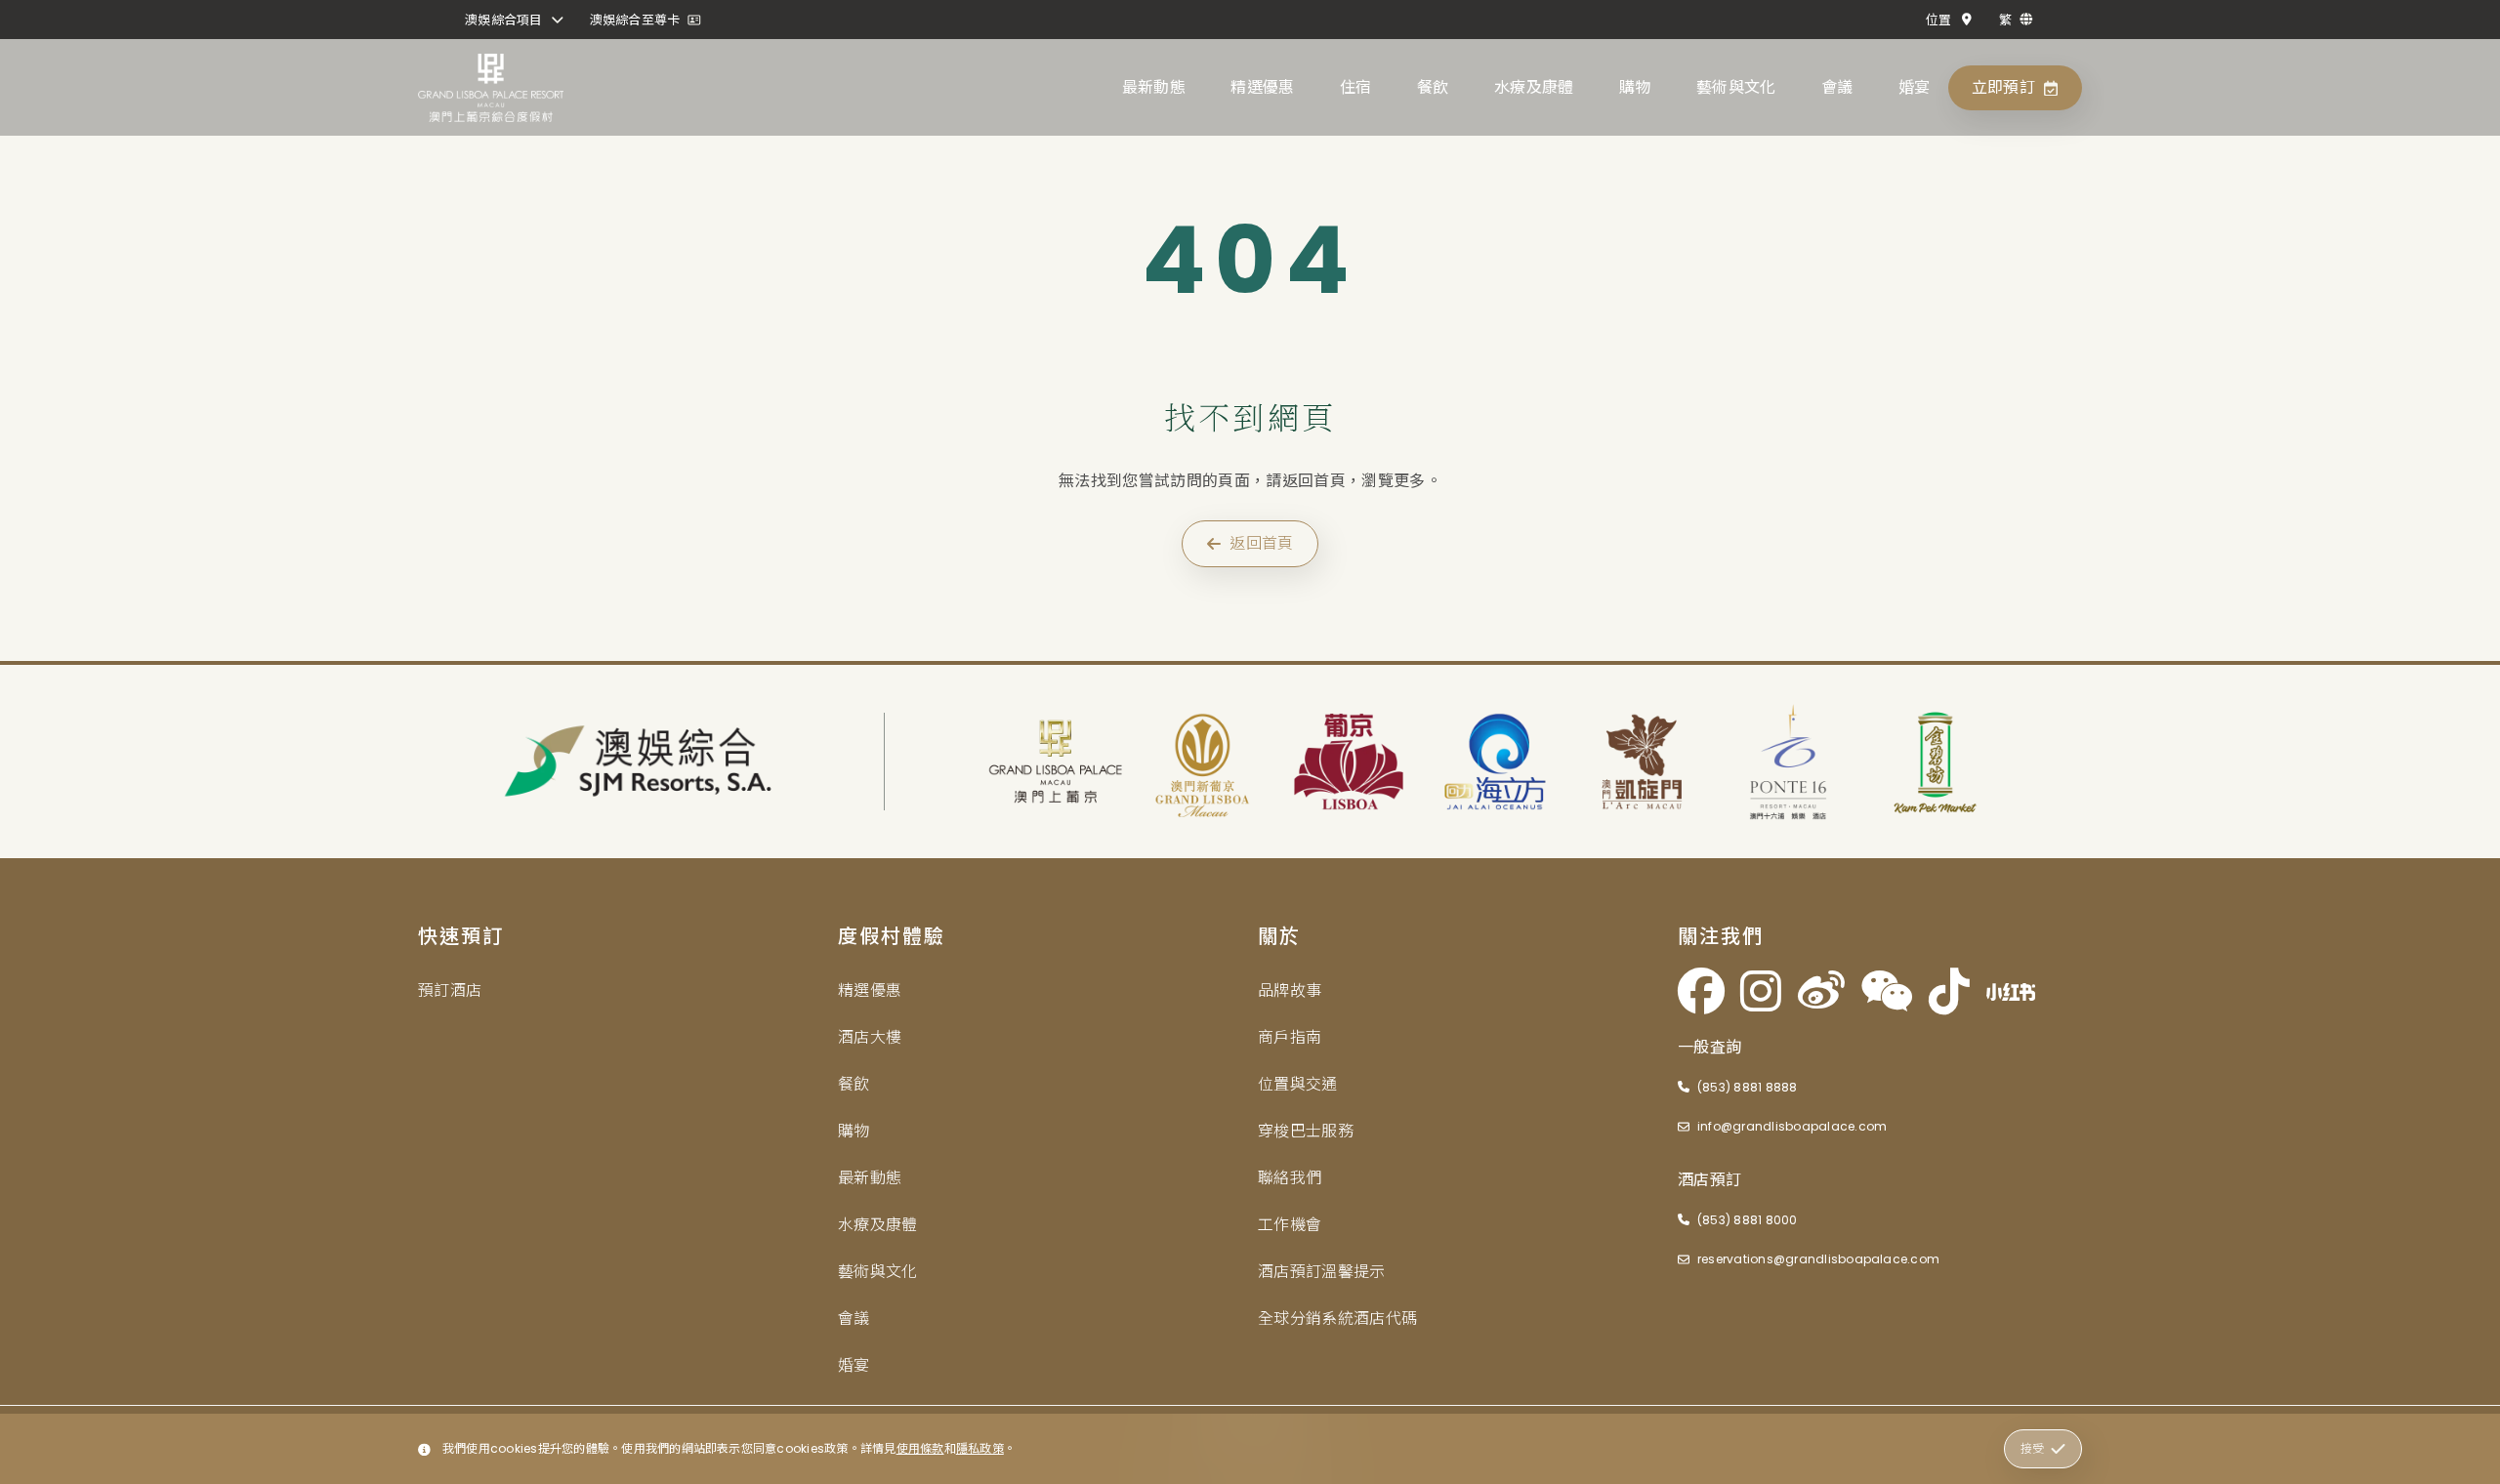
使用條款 (920, 1448)
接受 (2032, 1448)
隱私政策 (980, 1448)
